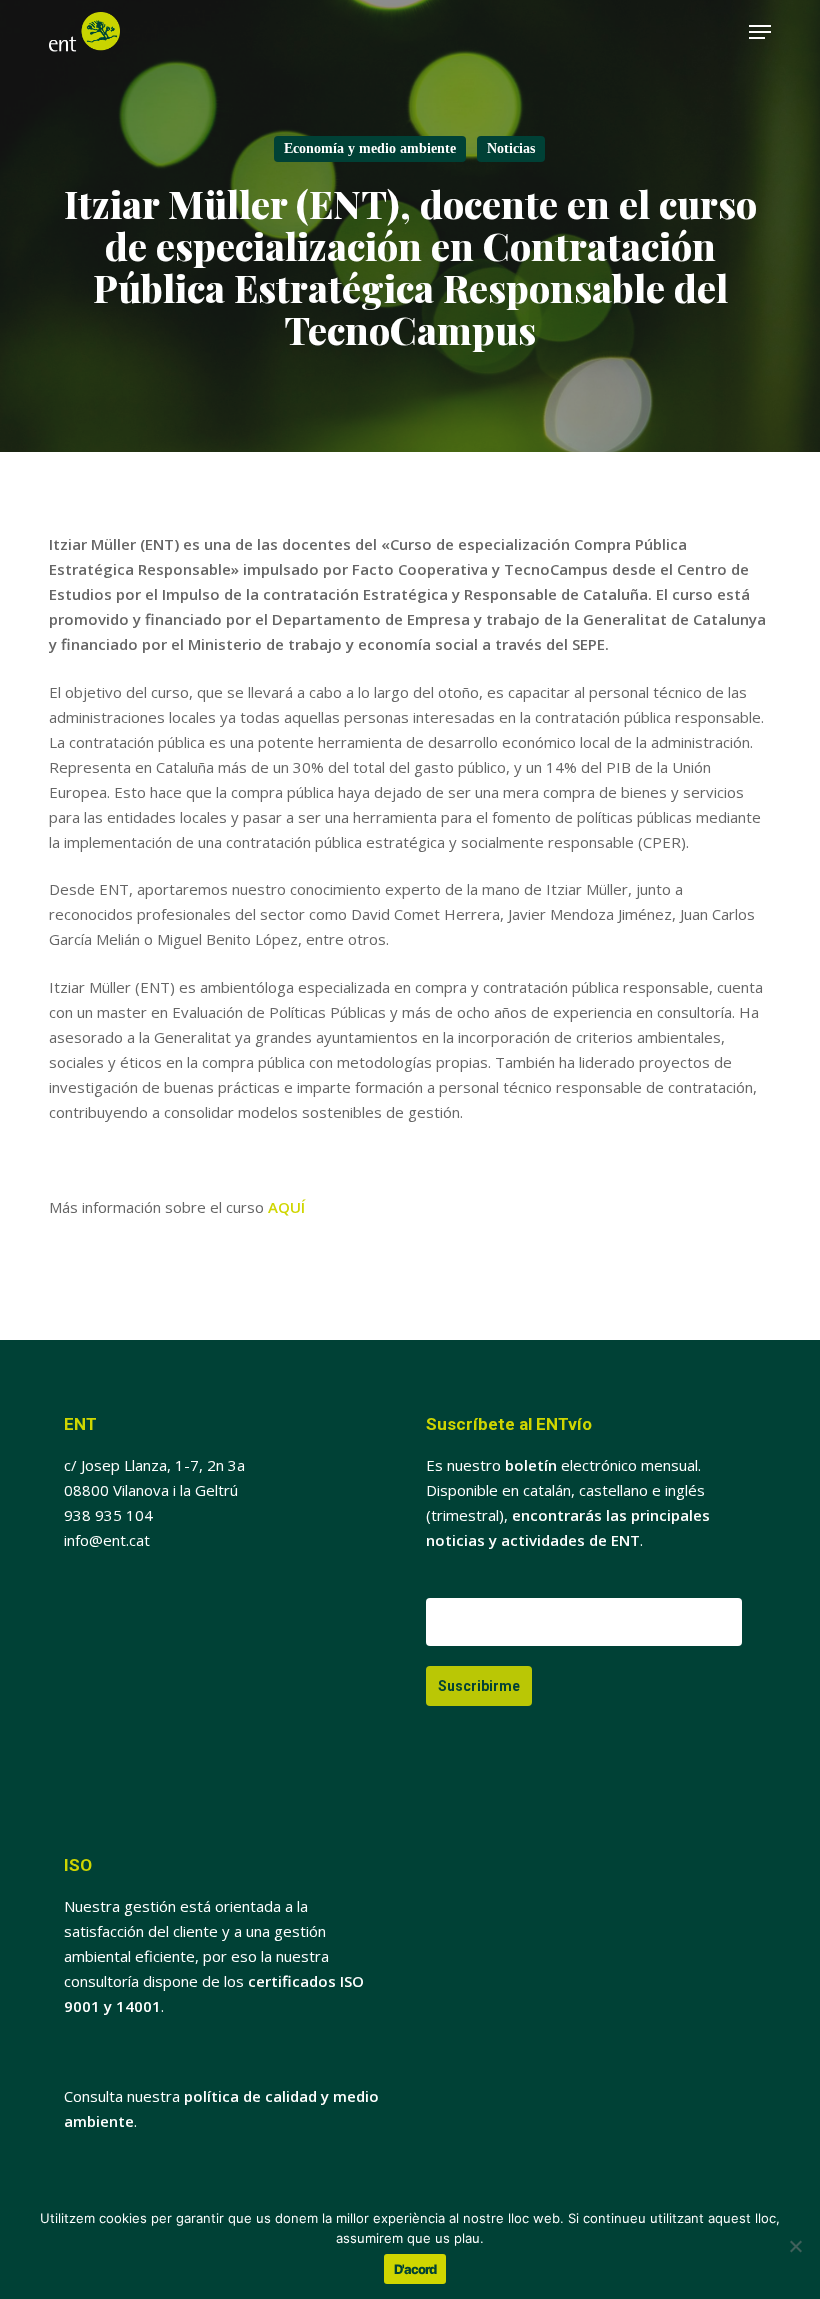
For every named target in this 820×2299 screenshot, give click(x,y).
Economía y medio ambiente (370, 148)
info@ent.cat (107, 1540)
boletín (531, 1465)
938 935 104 (108, 1515)
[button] (760, 32)
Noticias (511, 148)
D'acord (415, 2269)
